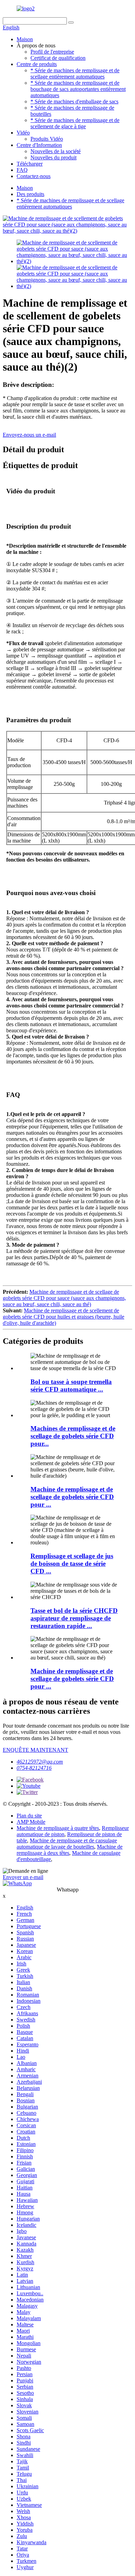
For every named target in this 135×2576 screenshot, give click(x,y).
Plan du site (29, 1816)
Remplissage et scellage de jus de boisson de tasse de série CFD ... (72, 1564)
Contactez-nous (34, 176)
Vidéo (23, 133)
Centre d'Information (39, 145)
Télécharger (30, 164)
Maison (25, 39)
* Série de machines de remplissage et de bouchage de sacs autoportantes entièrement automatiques (78, 89)
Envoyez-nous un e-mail (29, 435)
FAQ (22, 170)
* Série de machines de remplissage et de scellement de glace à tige (75, 123)
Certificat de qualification (58, 58)
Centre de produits (37, 64)
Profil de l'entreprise (52, 52)
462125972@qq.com (40, 1762)
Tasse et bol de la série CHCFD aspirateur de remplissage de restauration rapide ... (74, 1618)
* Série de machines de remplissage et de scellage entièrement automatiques (75, 73)
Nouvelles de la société (56, 151)
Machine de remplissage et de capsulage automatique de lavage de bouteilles (67, 1844)
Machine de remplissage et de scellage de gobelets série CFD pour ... (72, 1497)
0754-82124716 (34, 1768)
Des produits (30, 194)
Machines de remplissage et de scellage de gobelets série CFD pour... (73, 1436)
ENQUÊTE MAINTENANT (35, 1750)
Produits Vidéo (47, 139)
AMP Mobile (31, 1822)
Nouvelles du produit (53, 157)
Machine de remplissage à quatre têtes (58, 1828)
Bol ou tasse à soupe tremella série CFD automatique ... (71, 1385)
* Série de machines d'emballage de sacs (74, 101)
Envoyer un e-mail (23, 1877)
